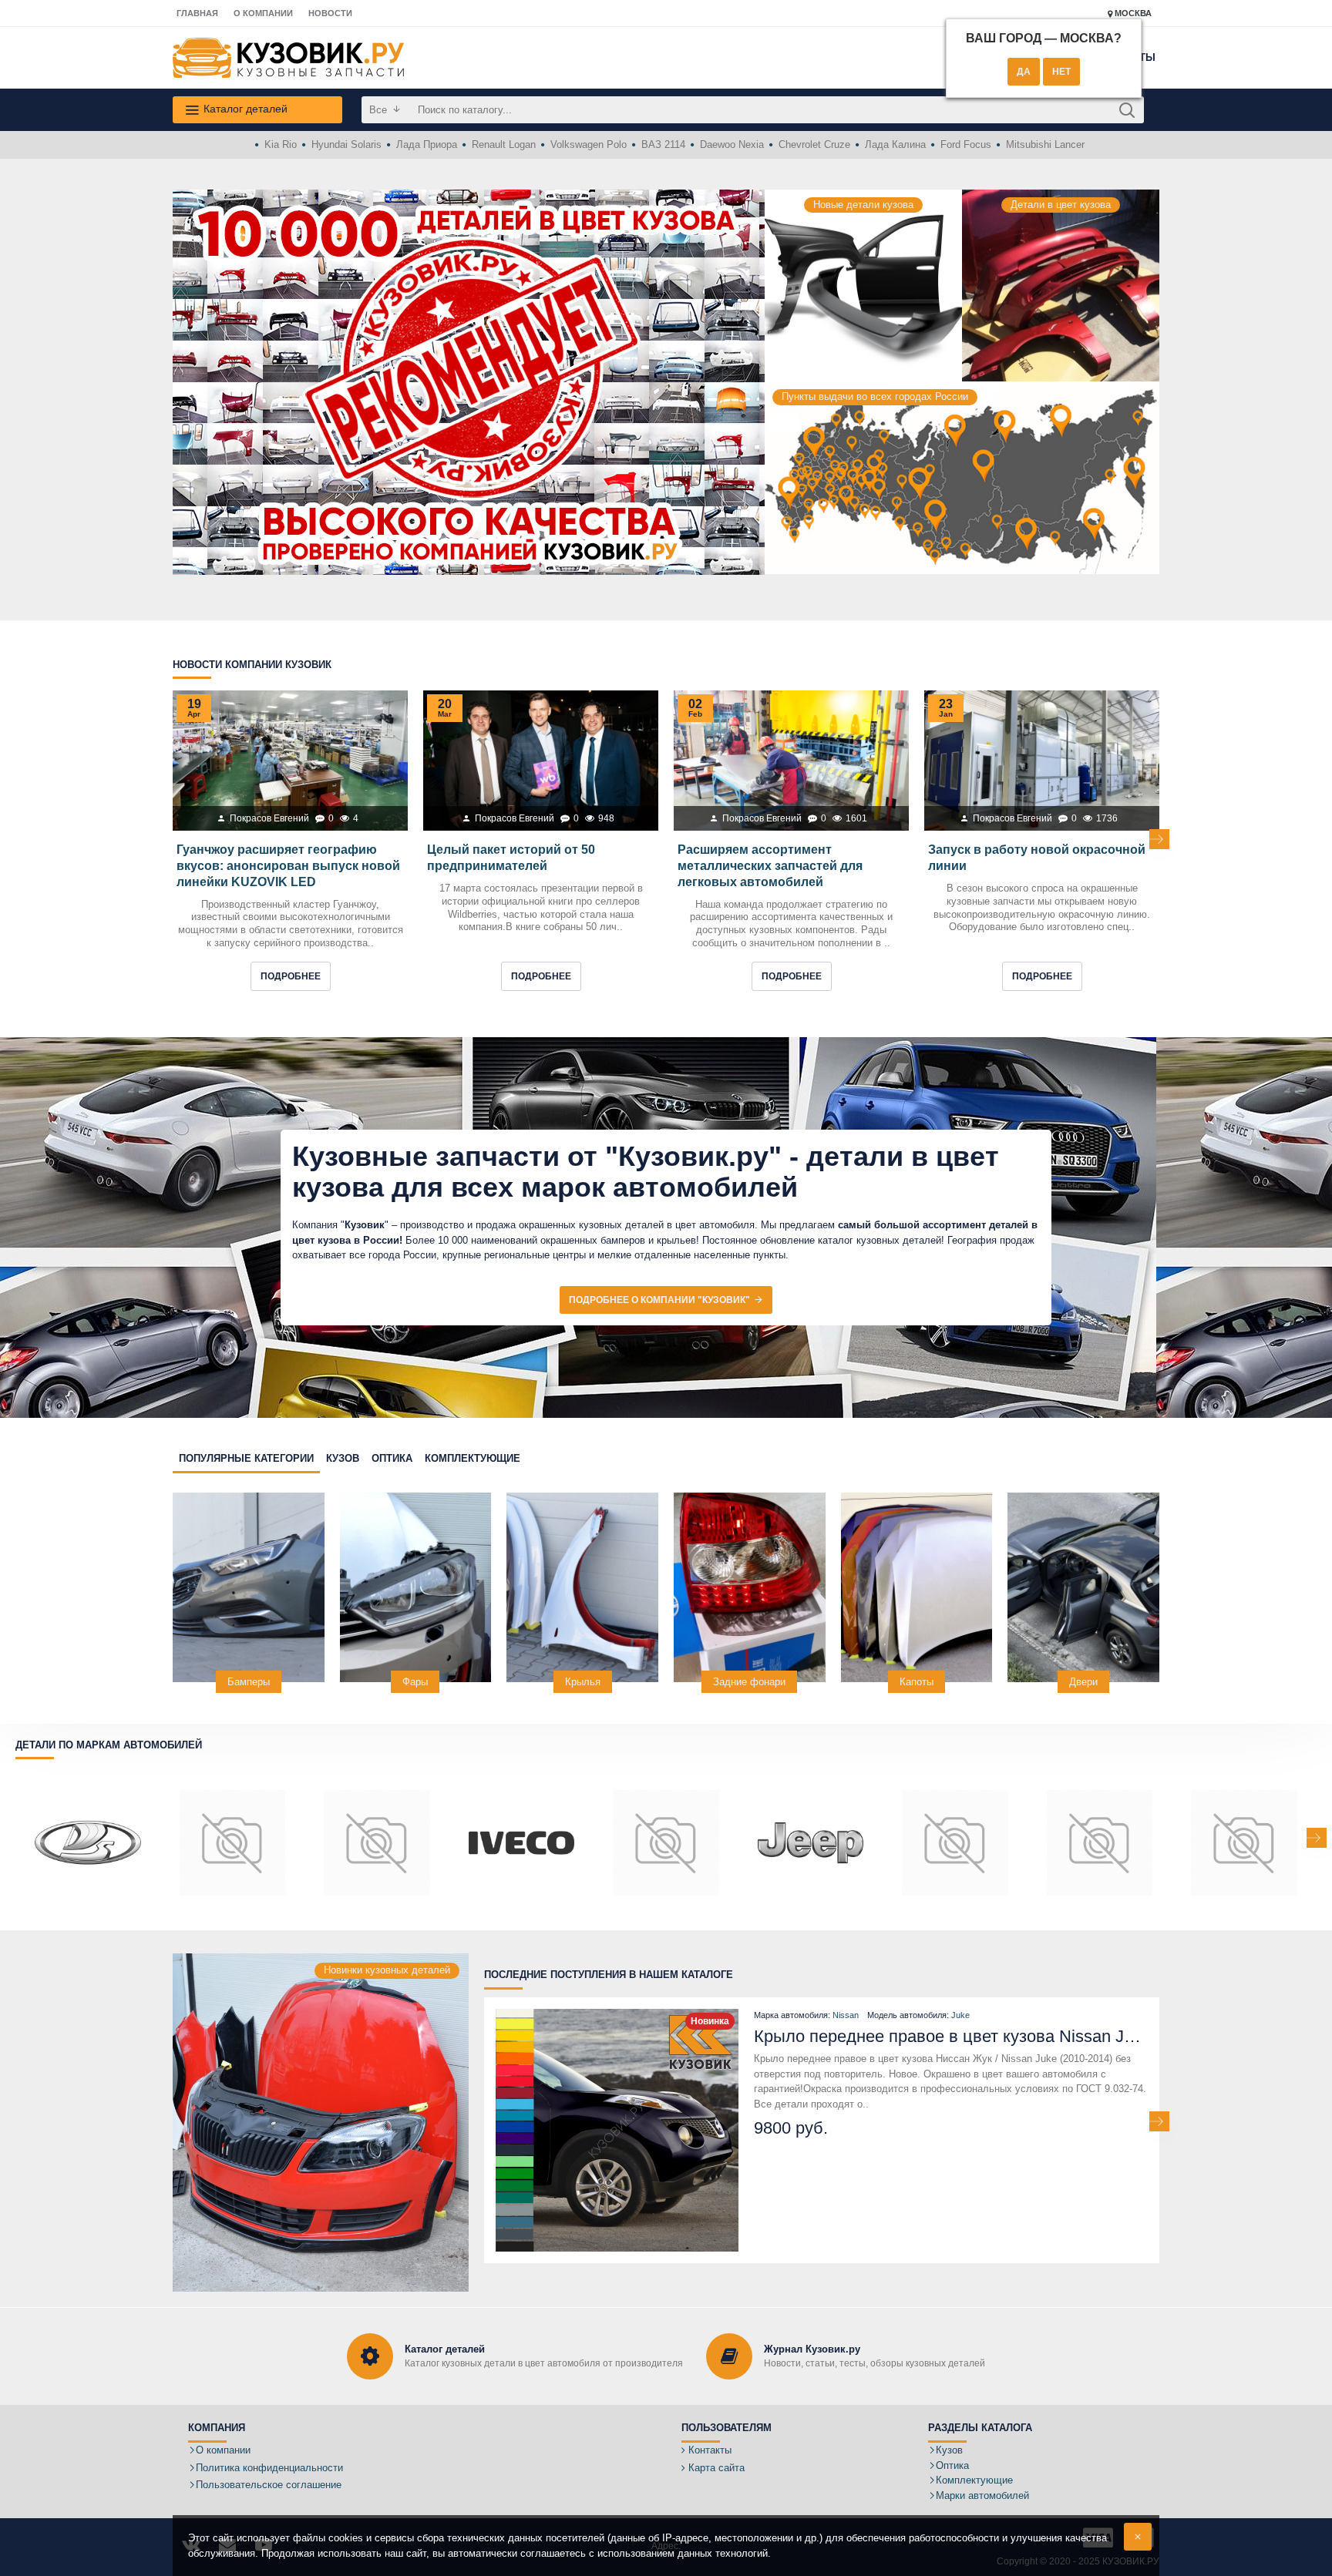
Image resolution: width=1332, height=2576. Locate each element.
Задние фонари (749, 1682)
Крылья (583, 1682)
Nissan (846, 2015)
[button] (173, 839)
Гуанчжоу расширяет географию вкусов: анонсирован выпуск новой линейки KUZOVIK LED (288, 866)
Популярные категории (246, 1458)
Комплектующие (473, 1458)
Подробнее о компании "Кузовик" (659, 1300)
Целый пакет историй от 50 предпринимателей (511, 858)
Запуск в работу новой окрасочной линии (1037, 858)
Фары (415, 1682)
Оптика (392, 1458)
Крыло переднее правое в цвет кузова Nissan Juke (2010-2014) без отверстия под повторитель (951, 2036)
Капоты (917, 1682)
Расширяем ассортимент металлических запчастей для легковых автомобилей (770, 866)
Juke (960, 2015)
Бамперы (249, 1682)
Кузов (343, 1458)
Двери (1083, 1682)
